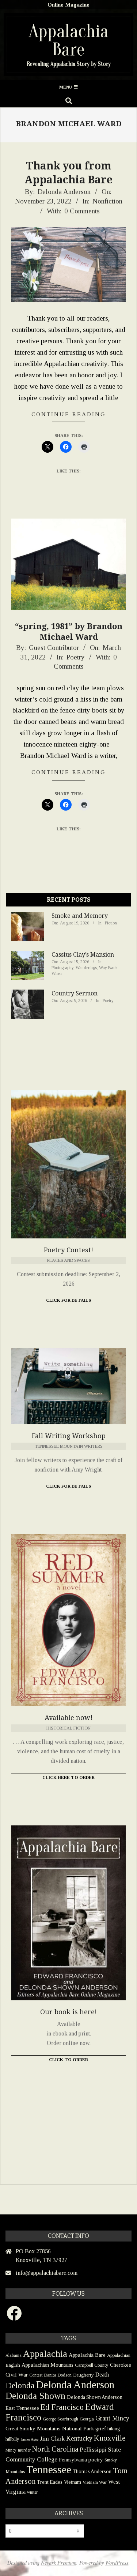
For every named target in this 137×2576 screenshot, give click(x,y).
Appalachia (45, 2354)
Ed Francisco (62, 2407)
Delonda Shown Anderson (95, 2397)
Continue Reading (69, 414)
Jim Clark (52, 2439)
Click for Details (68, 1300)
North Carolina (55, 2449)
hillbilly (12, 2439)
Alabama (14, 2355)
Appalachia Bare (87, 2355)
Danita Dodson (58, 2375)
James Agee (30, 2439)
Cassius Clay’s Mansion (83, 955)
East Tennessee (22, 2408)
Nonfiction (107, 201)
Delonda (20, 2386)
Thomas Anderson (92, 2472)
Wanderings (86, 968)
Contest (36, 2375)
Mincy (11, 2450)
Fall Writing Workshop (69, 1436)
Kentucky (79, 2438)
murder (24, 2450)
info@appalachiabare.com (47, 2273)
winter (32, 2492)
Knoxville (110, 2438)
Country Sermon (75, 993)
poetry (96, 2459)
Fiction (111, 923)
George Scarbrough (60, 2419)
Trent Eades (50, 2482)
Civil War (17, 2375)
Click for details (68, 1486)
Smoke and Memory (80, 916)
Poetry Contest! (68, 1250)
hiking (114, 2429)
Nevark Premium (59, 2563)
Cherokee (121, 2365)
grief (101, 2428)
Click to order (68, 2060)
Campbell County (92, 2365)
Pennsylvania (73, 2460)
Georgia (87, 2419)
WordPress (117, 2563)
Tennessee (49, 2470)
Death (102, 2375)
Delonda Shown (35, 2396)
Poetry (76, 657)
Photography (62, 968)
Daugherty (83, 2375)
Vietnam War (95, 2482)
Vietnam (73, 2482)
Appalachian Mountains (47, 2365)
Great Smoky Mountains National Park (50, 2428)
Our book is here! (68, 2012)
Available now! (68, 1718)
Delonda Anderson (75, 2385)
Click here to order (68, 1777)
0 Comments (82, 211)
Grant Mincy (112, 2418)
